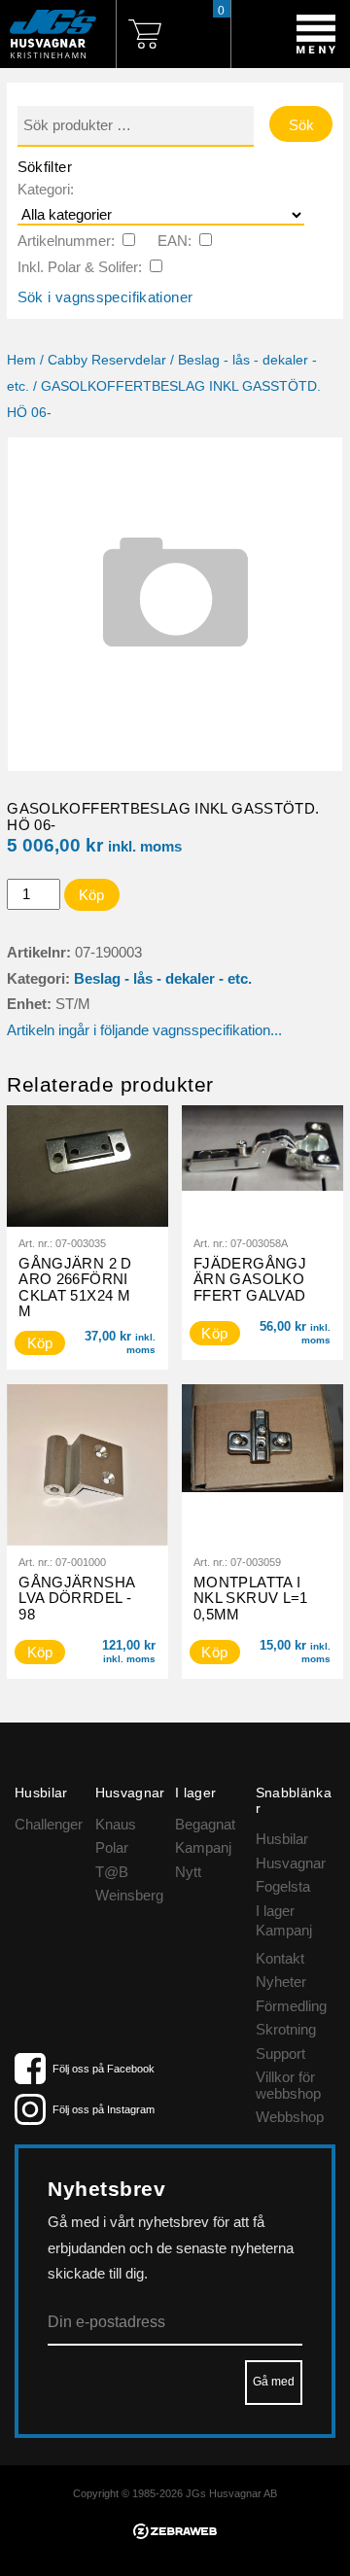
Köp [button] (40, 1343)
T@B (112, 1872)
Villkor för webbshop (288, 2085)
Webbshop (290, 2117)
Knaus (116, 1824)
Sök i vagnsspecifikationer (105, 297)
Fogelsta (283, 1886)
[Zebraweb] (175, 2534)
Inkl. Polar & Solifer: (80, 267)
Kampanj (203, 1847)
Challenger (49, 1824)
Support (280, 2054)
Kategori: (46, 189)
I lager (275, 1911)
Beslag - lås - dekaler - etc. (163, 978)
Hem (21, 360)
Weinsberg (129, 1895)
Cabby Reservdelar (107, 360)
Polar (112, 1847)
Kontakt (280, 1958)
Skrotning (286, 2029)
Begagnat (205, 1824)
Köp (92, 895)
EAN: (175, 241)
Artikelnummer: (66, 241)
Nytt (188, 1872)
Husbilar (282, 1839)
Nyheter (281, 1982)
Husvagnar (291, 1863)
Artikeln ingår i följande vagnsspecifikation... (144, 1030)
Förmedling (291, 2006)
